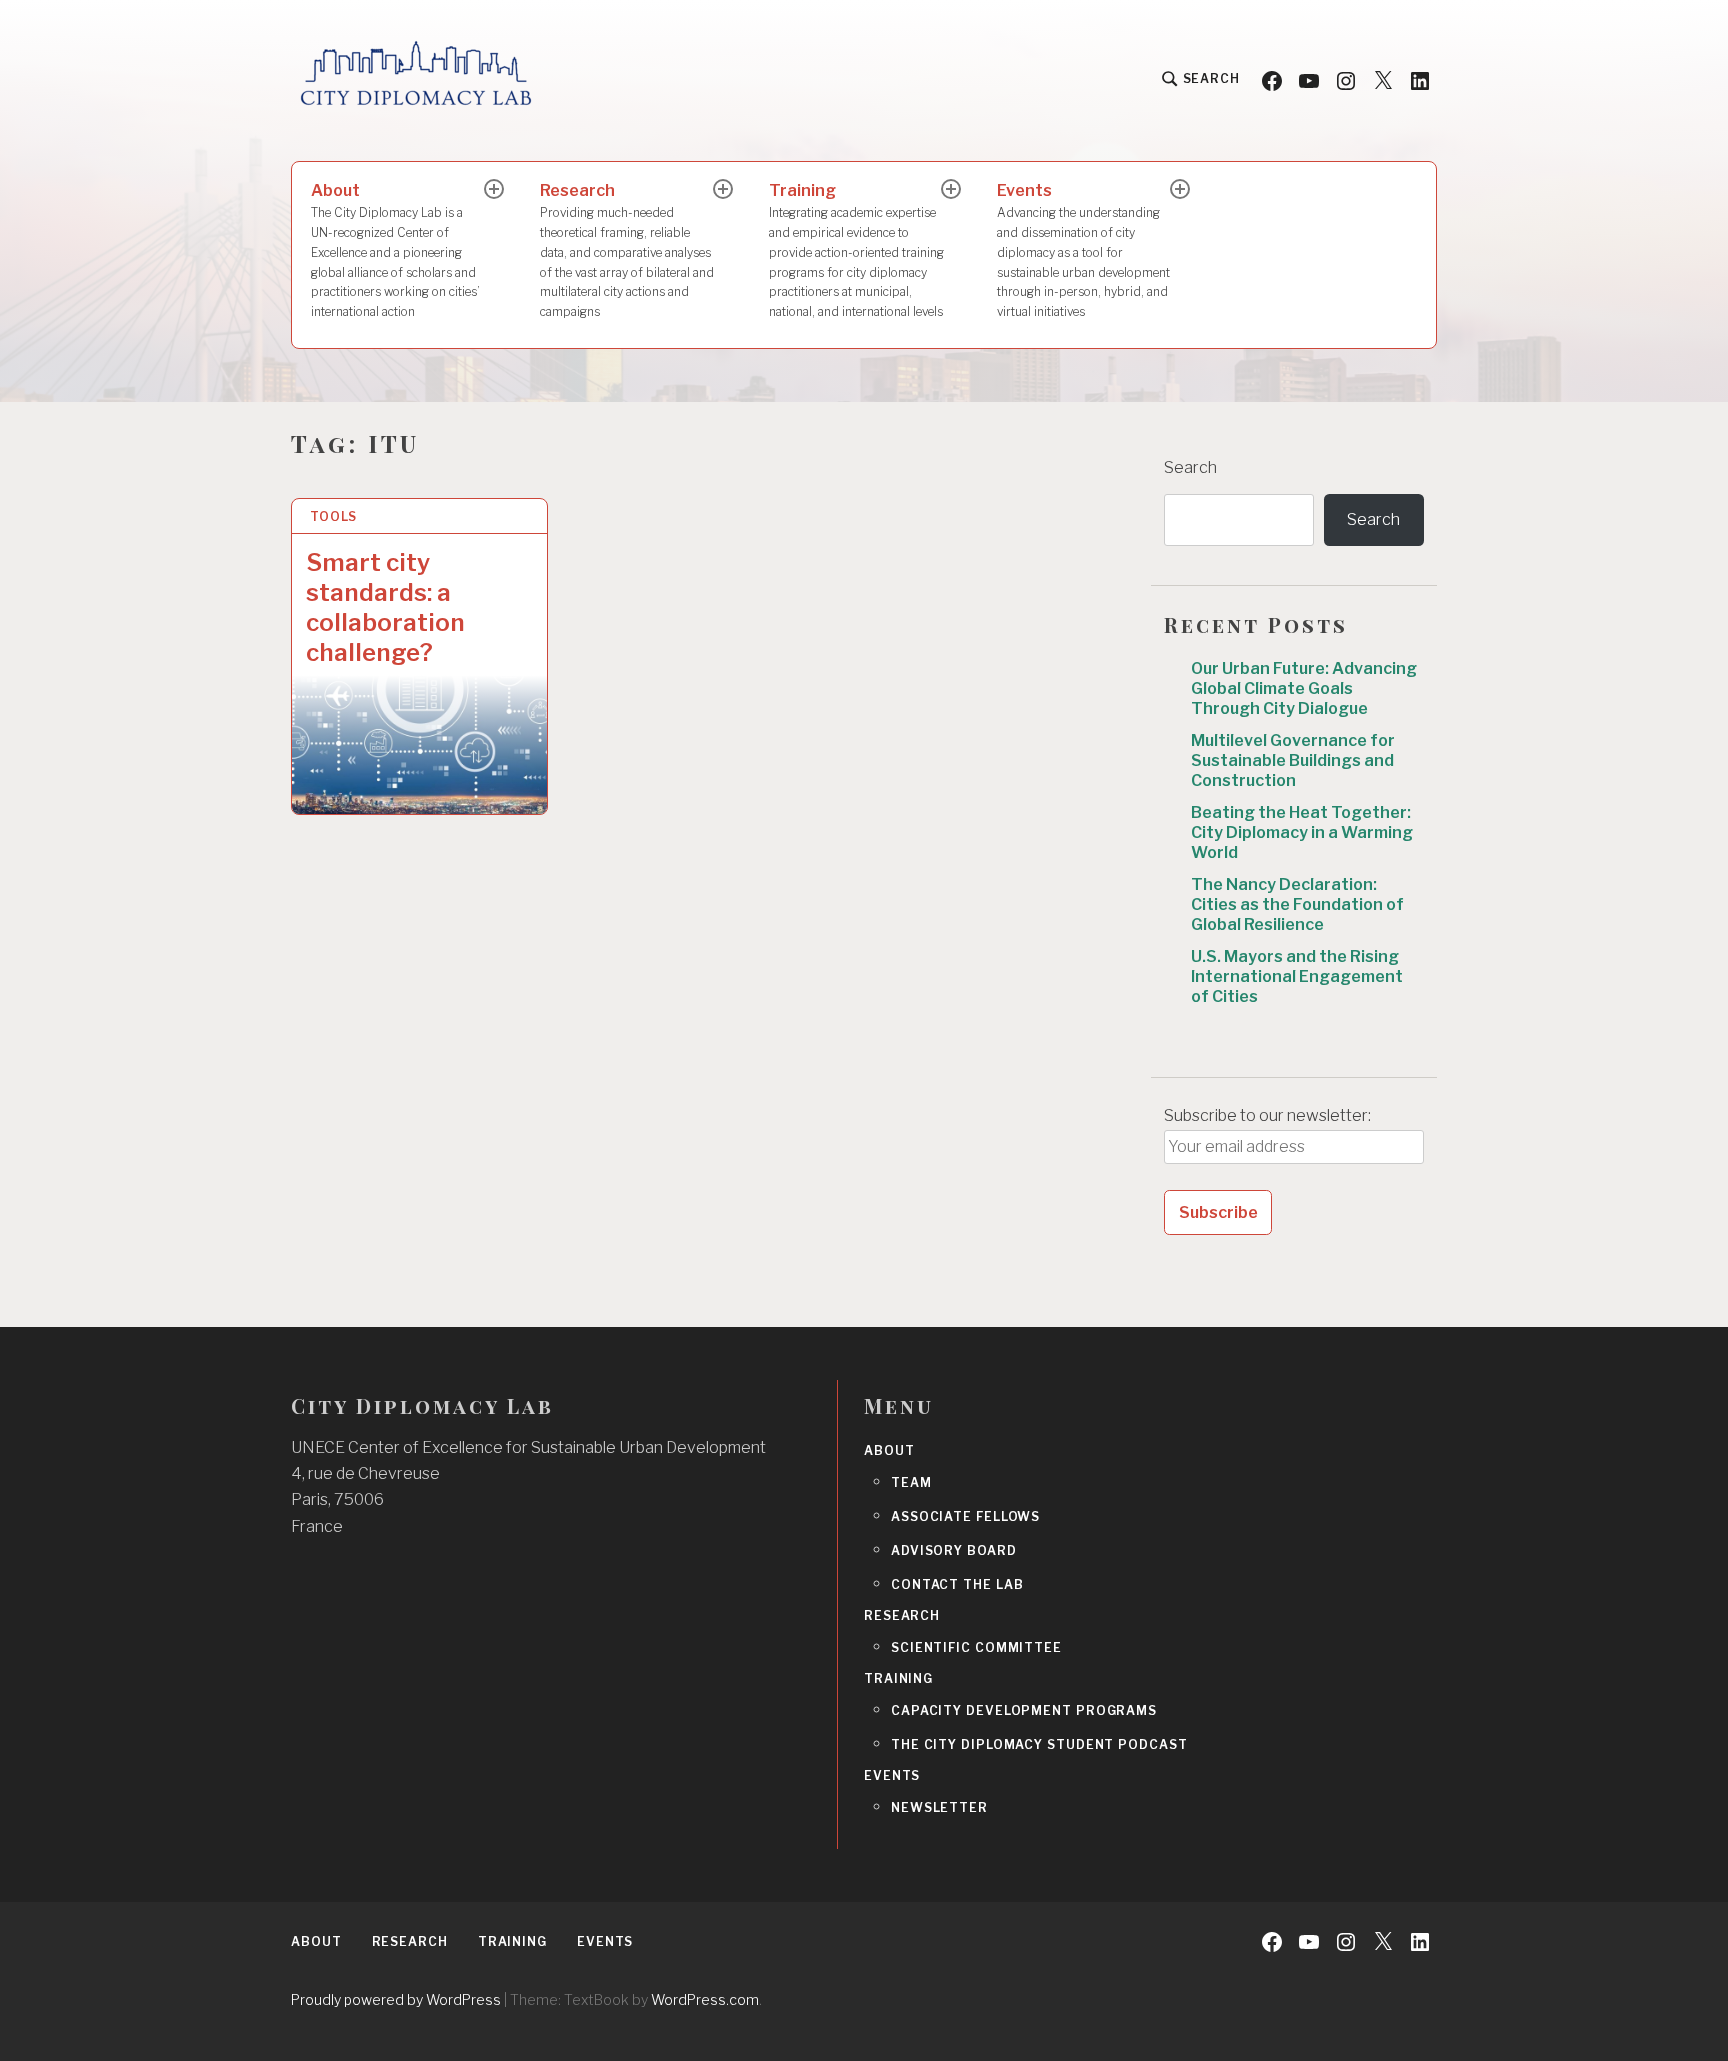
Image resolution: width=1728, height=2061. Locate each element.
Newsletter (939, 1807)
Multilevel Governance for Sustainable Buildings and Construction (1293, 760)
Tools (334, 516)
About (395, 250)
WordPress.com (705, 1999)
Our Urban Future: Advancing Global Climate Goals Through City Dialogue (1304, 688)
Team (911, 1482)
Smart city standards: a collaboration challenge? (385, 607)
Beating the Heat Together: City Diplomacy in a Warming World (1302, 832)
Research (627, 250)
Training (856, 250)
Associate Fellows (965, 1516)
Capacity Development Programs (1024, 1710)
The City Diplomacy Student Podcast (1039, 1744)
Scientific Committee (976, 1647)
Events (1083, 250)
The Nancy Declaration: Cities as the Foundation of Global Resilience (1297, 904)
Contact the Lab (957, 1584)
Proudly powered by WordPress (396, 1999)
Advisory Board (954, 1550)
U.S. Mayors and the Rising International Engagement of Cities (1297, 976)
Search (1190, 467)
